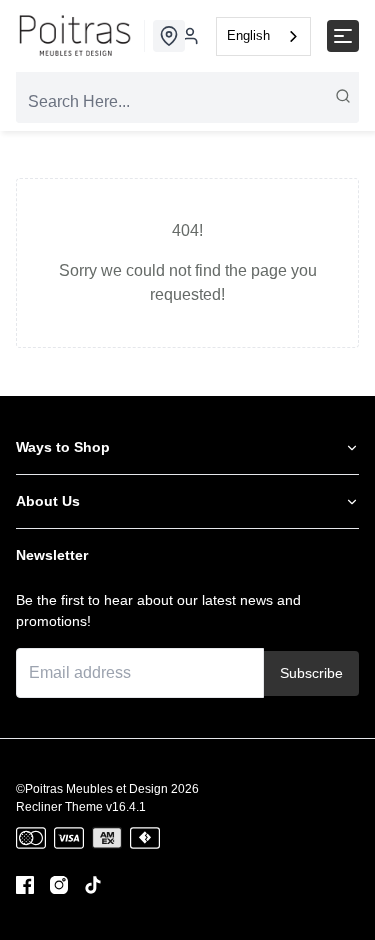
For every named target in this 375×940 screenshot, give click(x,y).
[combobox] (263, 36)
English (248, 35)
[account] (190, 36)
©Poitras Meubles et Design (92, 789)
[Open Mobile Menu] (343, 36)
